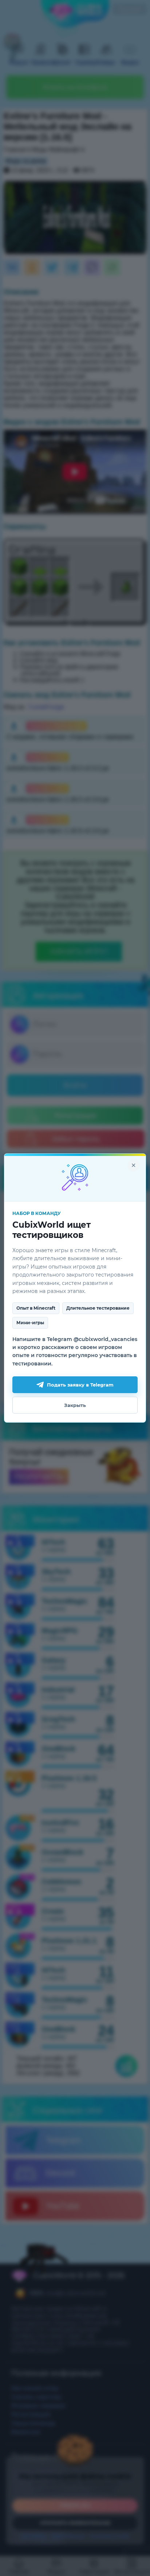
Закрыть (75, 1405)
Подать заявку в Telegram (80, 1385)
